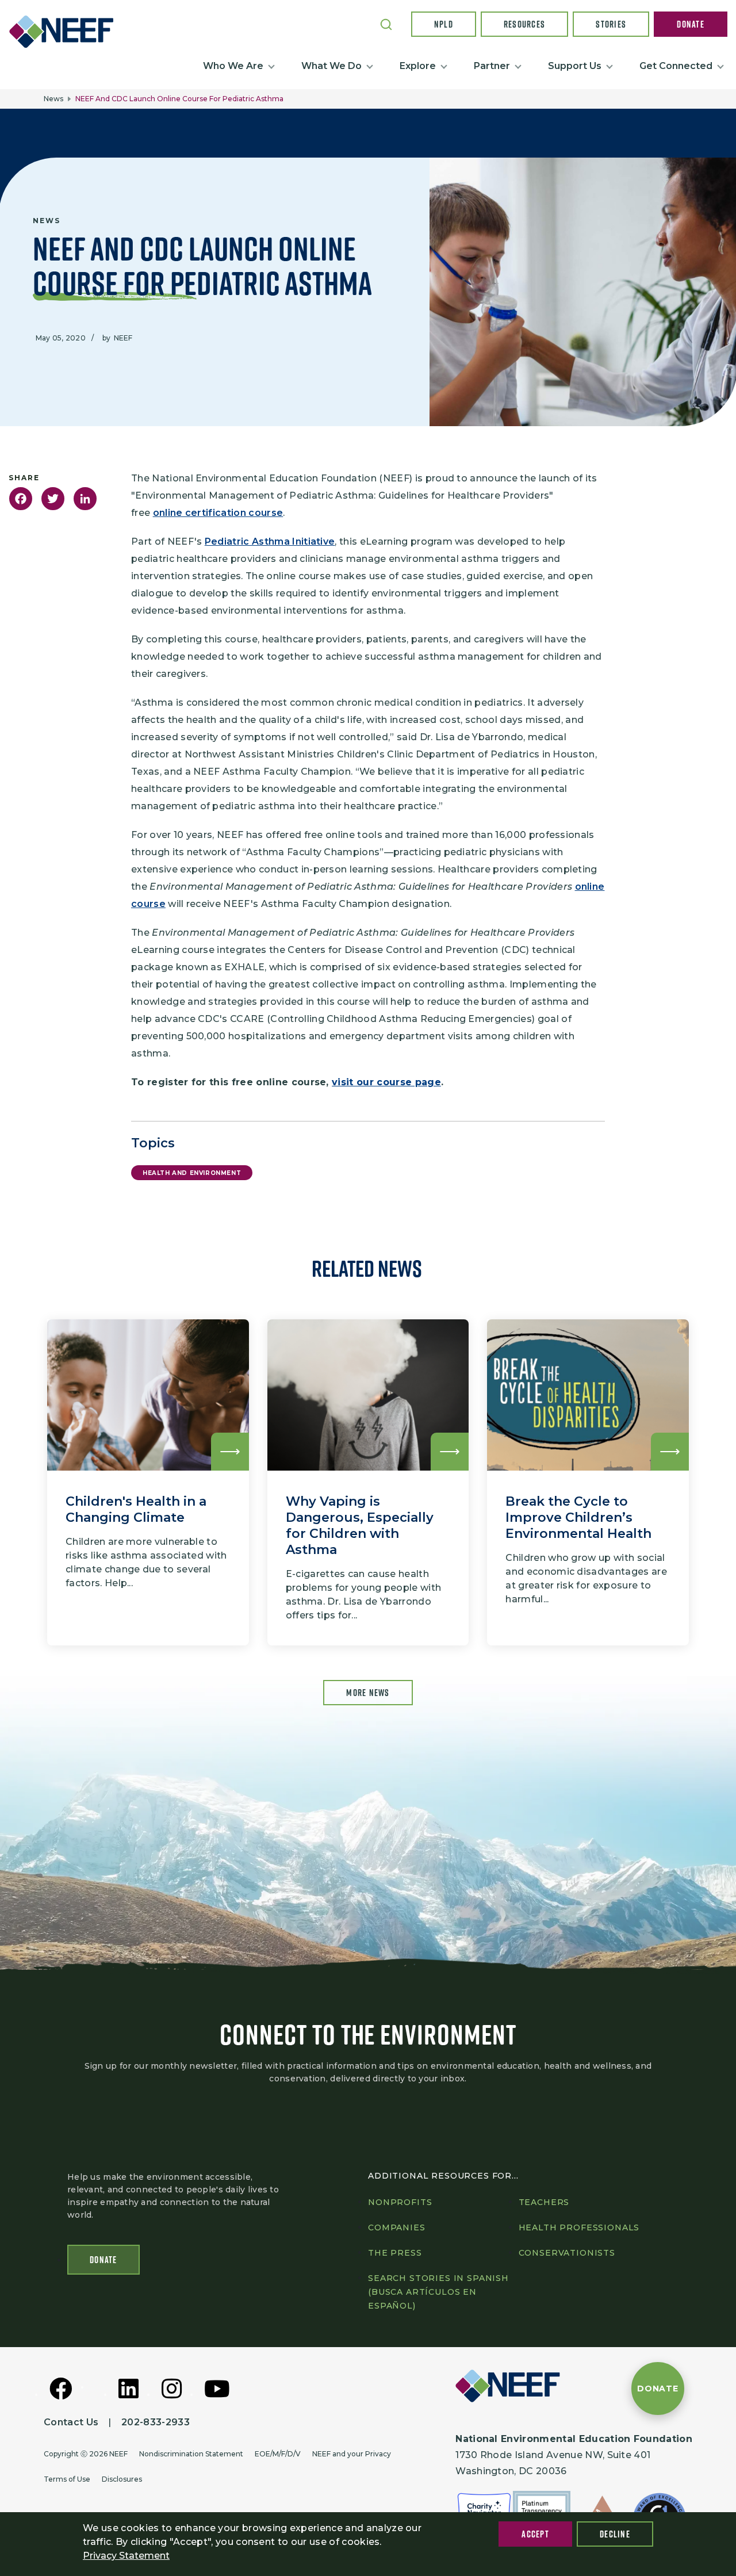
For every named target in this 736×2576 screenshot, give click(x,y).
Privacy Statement (126, 2556)
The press (395, 2253)
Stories (611, 24)
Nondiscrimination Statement (191, 2454)
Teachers (544, 2202)
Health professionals (579, 2227)
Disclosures (122, 2479)
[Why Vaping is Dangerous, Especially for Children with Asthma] (368, 1482)
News (53, 99)
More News (368, 1693)
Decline (615, 2534)
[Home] (66, 32)
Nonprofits (400, 2202)
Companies (397, 2227)
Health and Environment (192, 1173)
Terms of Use (67, 2479)
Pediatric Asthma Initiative (270, 541)
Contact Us (71, 2422)
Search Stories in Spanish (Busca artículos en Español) (438, 2292)
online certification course (218, 513)
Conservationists (567, 2253)
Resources (525, 24)
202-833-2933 (156, 2422)
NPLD (444, 24)
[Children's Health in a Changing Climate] (148, 1482)
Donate (691, 24)
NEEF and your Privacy (352, 2454)
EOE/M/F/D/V (278, 2454)
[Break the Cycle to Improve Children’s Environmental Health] (588, 1482)
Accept (535, 2534)
